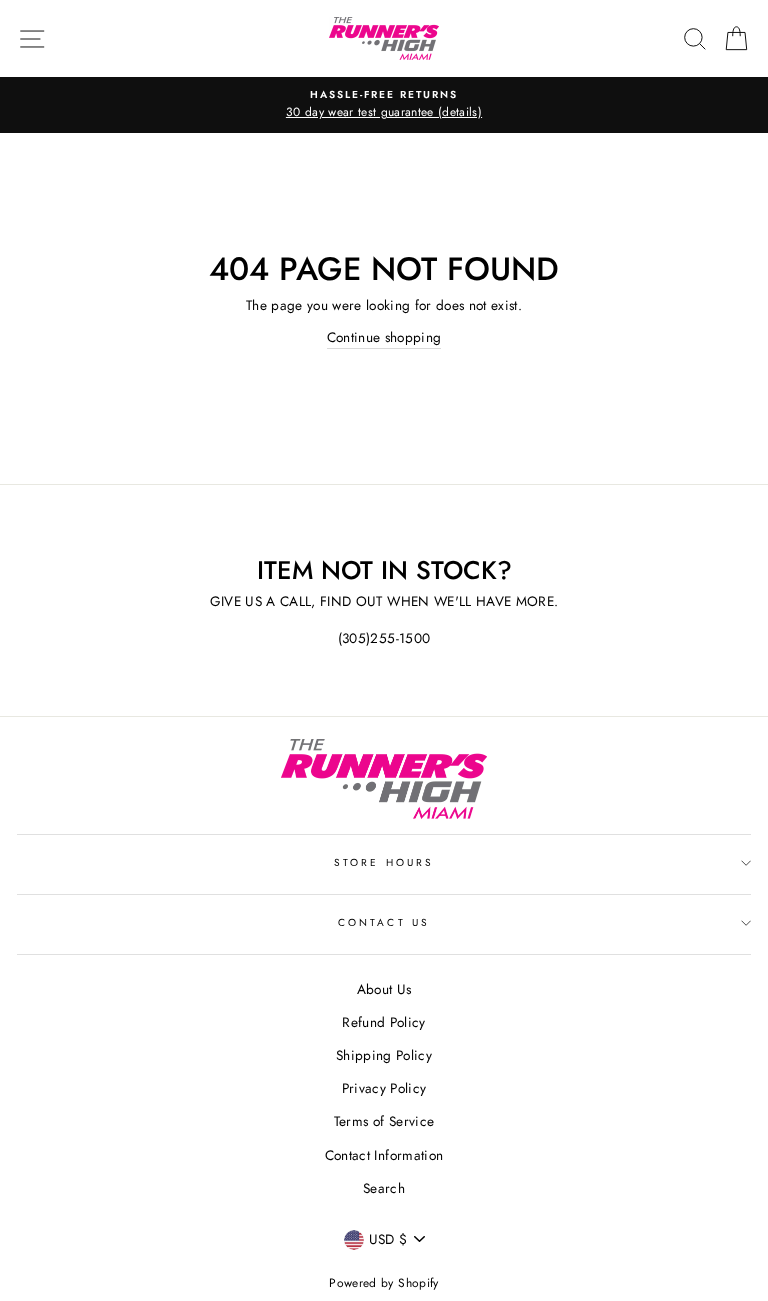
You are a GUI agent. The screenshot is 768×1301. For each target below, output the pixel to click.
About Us (384, 989)
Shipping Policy (384, 1055)
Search (384, 1188)
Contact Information (384, 1155)
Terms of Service (384, 1121)
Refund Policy (383, 1022)
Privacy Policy (384, 1088)
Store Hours (384, 862)
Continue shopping (384, 337)
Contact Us (384, 922)
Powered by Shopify (383, 1283)
